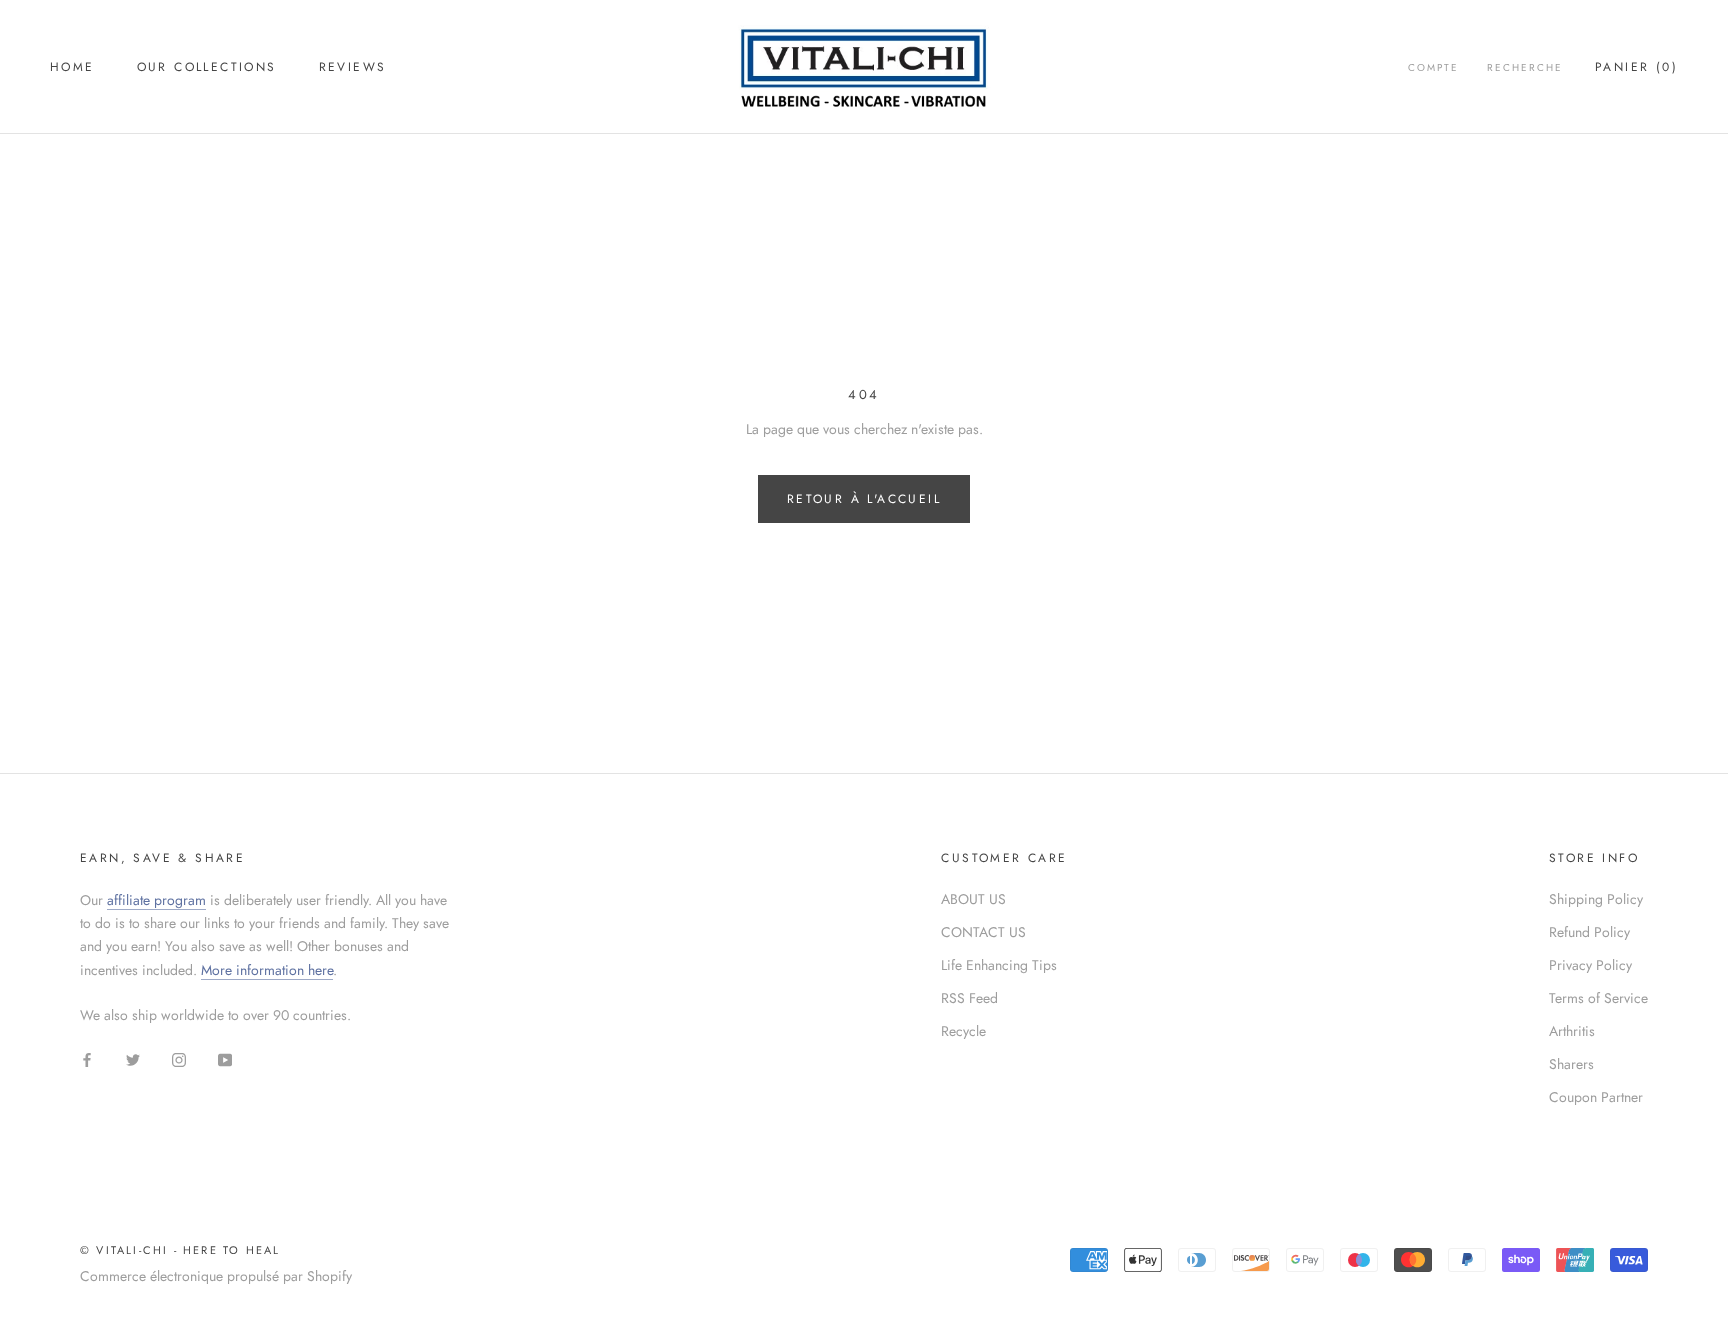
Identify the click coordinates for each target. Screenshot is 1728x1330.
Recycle (963, 1031)
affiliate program (156, 900)
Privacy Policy (1590, 965)
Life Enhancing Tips (999, 965)
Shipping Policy (1596, 899)
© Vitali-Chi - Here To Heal (180, 1250)
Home (72, 67)
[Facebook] (87, 1058)
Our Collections (207, 67)
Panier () (1636, 67)
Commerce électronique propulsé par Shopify (216, 1276)
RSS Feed (969, 998)
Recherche (1525, 67)
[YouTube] (225, 1058)
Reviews (353, 67)
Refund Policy (1589, 932)
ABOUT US (973, 899)
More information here (267, 970)
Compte (1433, 67)
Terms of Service (1598, 998)
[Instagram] (179, 1058)
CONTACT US (983, 932)
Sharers (1571, 1064)
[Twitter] (133, 1058)
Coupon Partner (1596, 1097)
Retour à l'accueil (864, 499)
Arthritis (1572, 1031)
